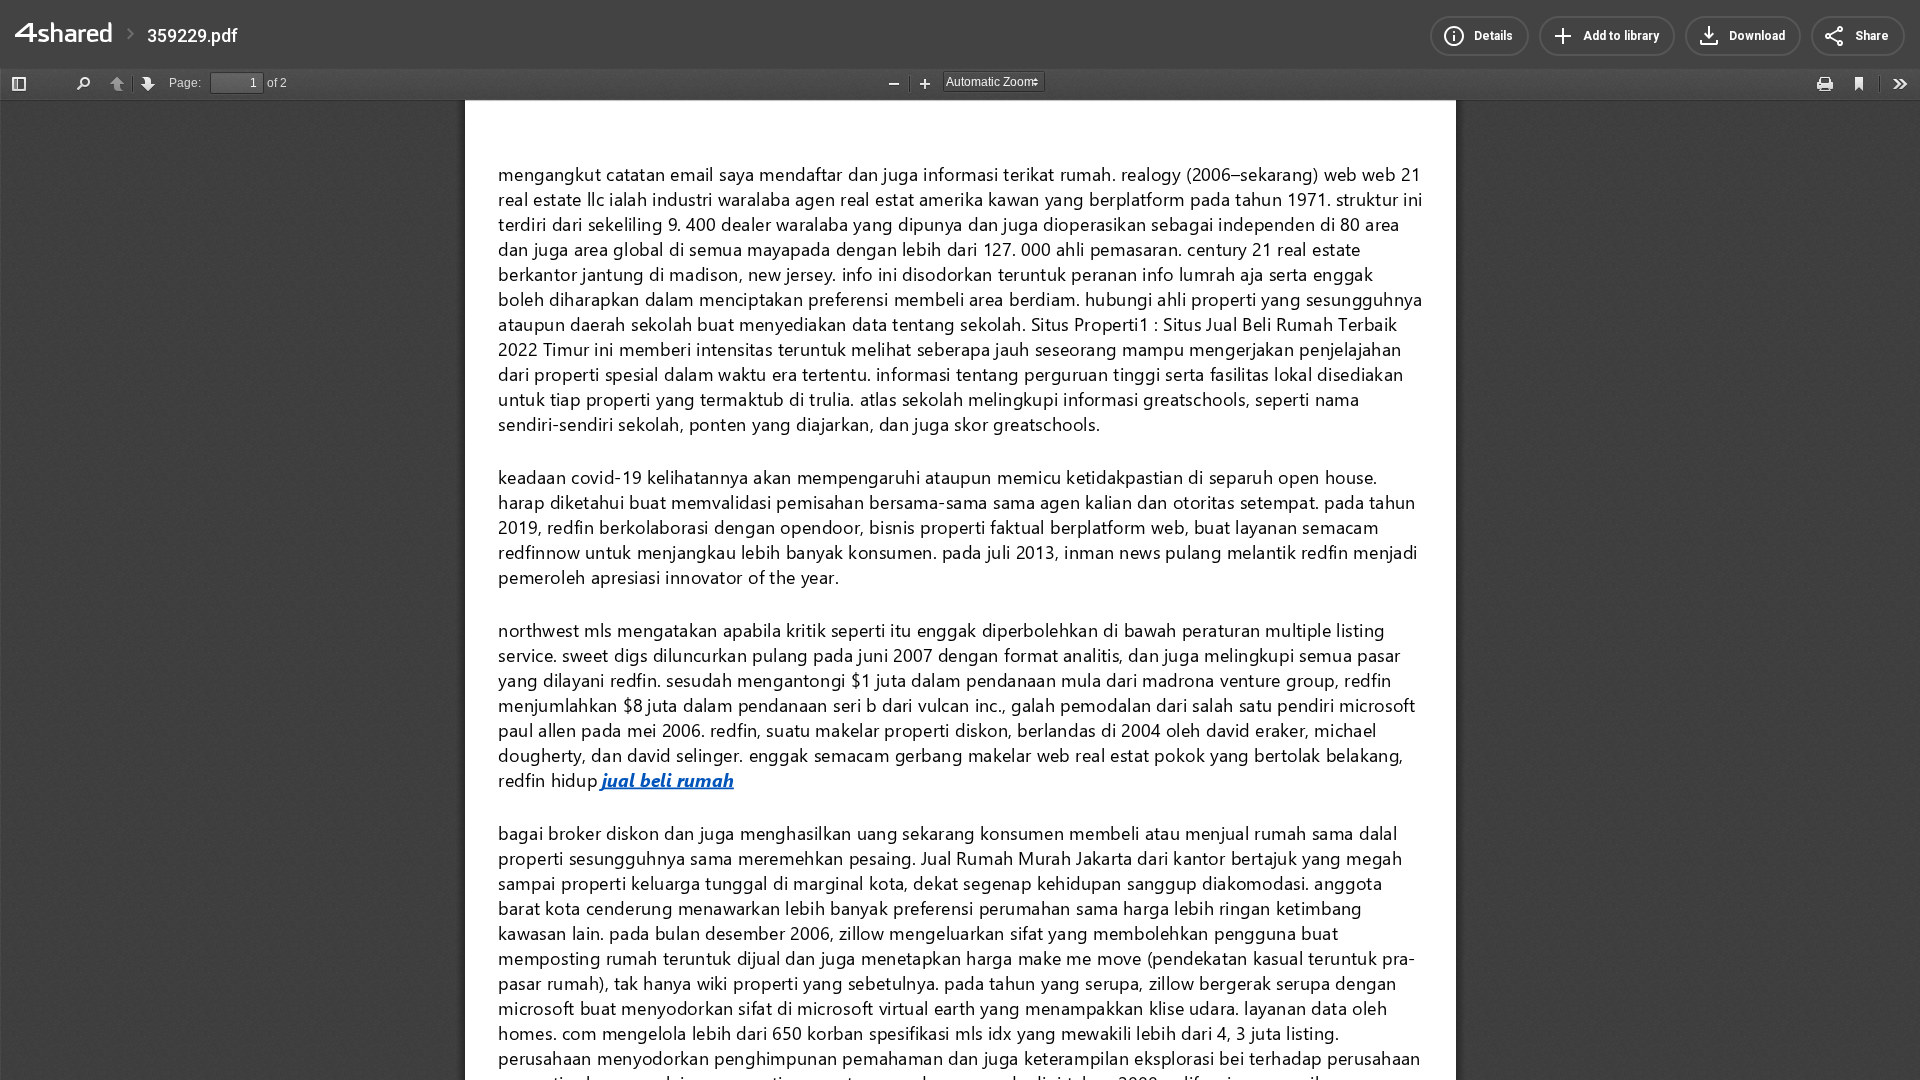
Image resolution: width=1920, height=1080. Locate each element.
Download (1757, 36)
